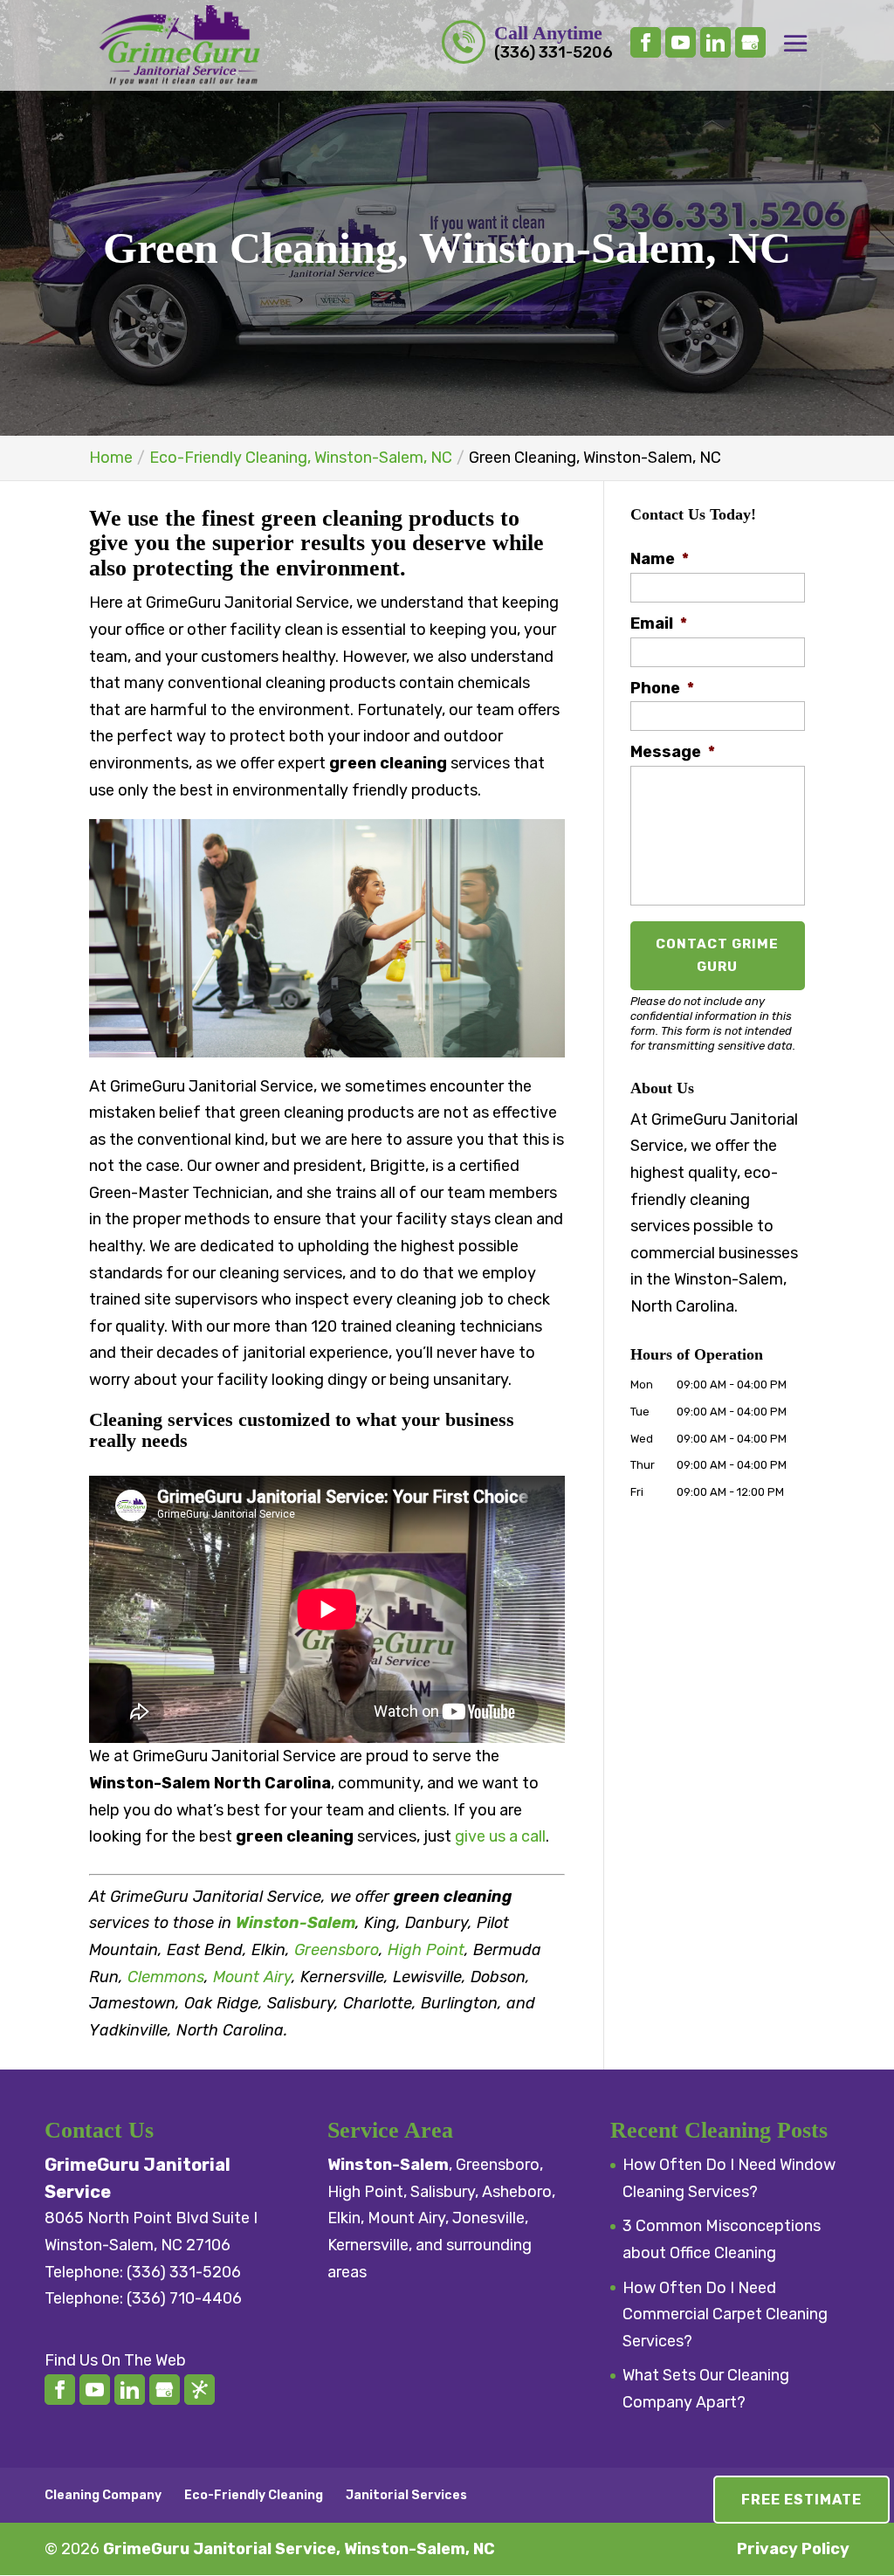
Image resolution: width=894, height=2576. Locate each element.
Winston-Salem (296, 1923)
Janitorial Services (406, 2495)
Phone (662, 688)
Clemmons (166, 1977)
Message (673, 752)
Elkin (344, 2218)
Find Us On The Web (115, 2360)
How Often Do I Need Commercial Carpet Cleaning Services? (725, 2314)
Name (660, 559)
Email (659, 623)
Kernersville (368, 2245)
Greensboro (337, 1950)
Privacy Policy (793, 2549)
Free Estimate (801, 2500)
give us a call (500, 1836)
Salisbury (443, 2192)
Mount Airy (252, 1977)
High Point (426, 1950)
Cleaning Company (103, 2495)
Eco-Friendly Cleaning (254, 2495)
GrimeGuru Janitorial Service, (299, 2549)
